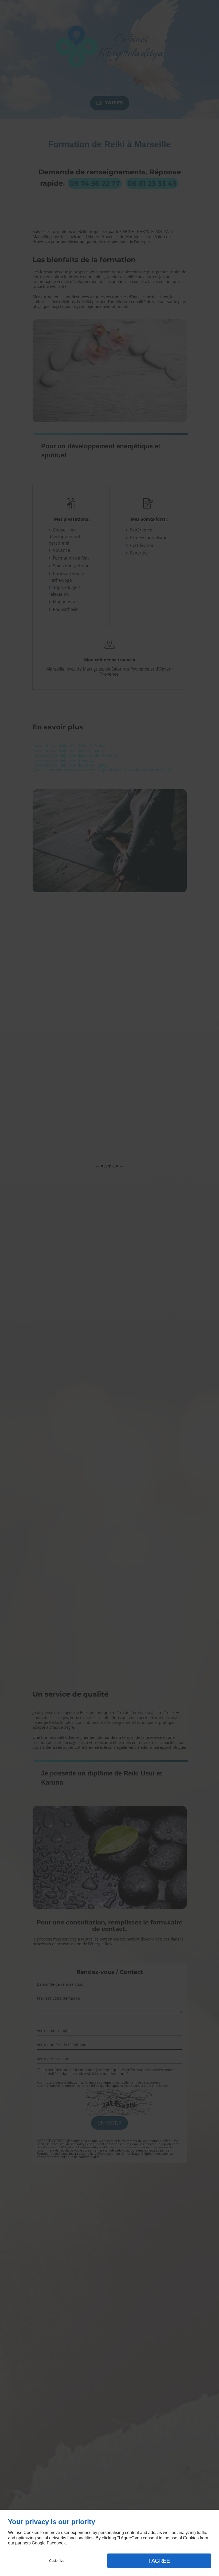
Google (39, 2543)
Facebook (56, 2543)
